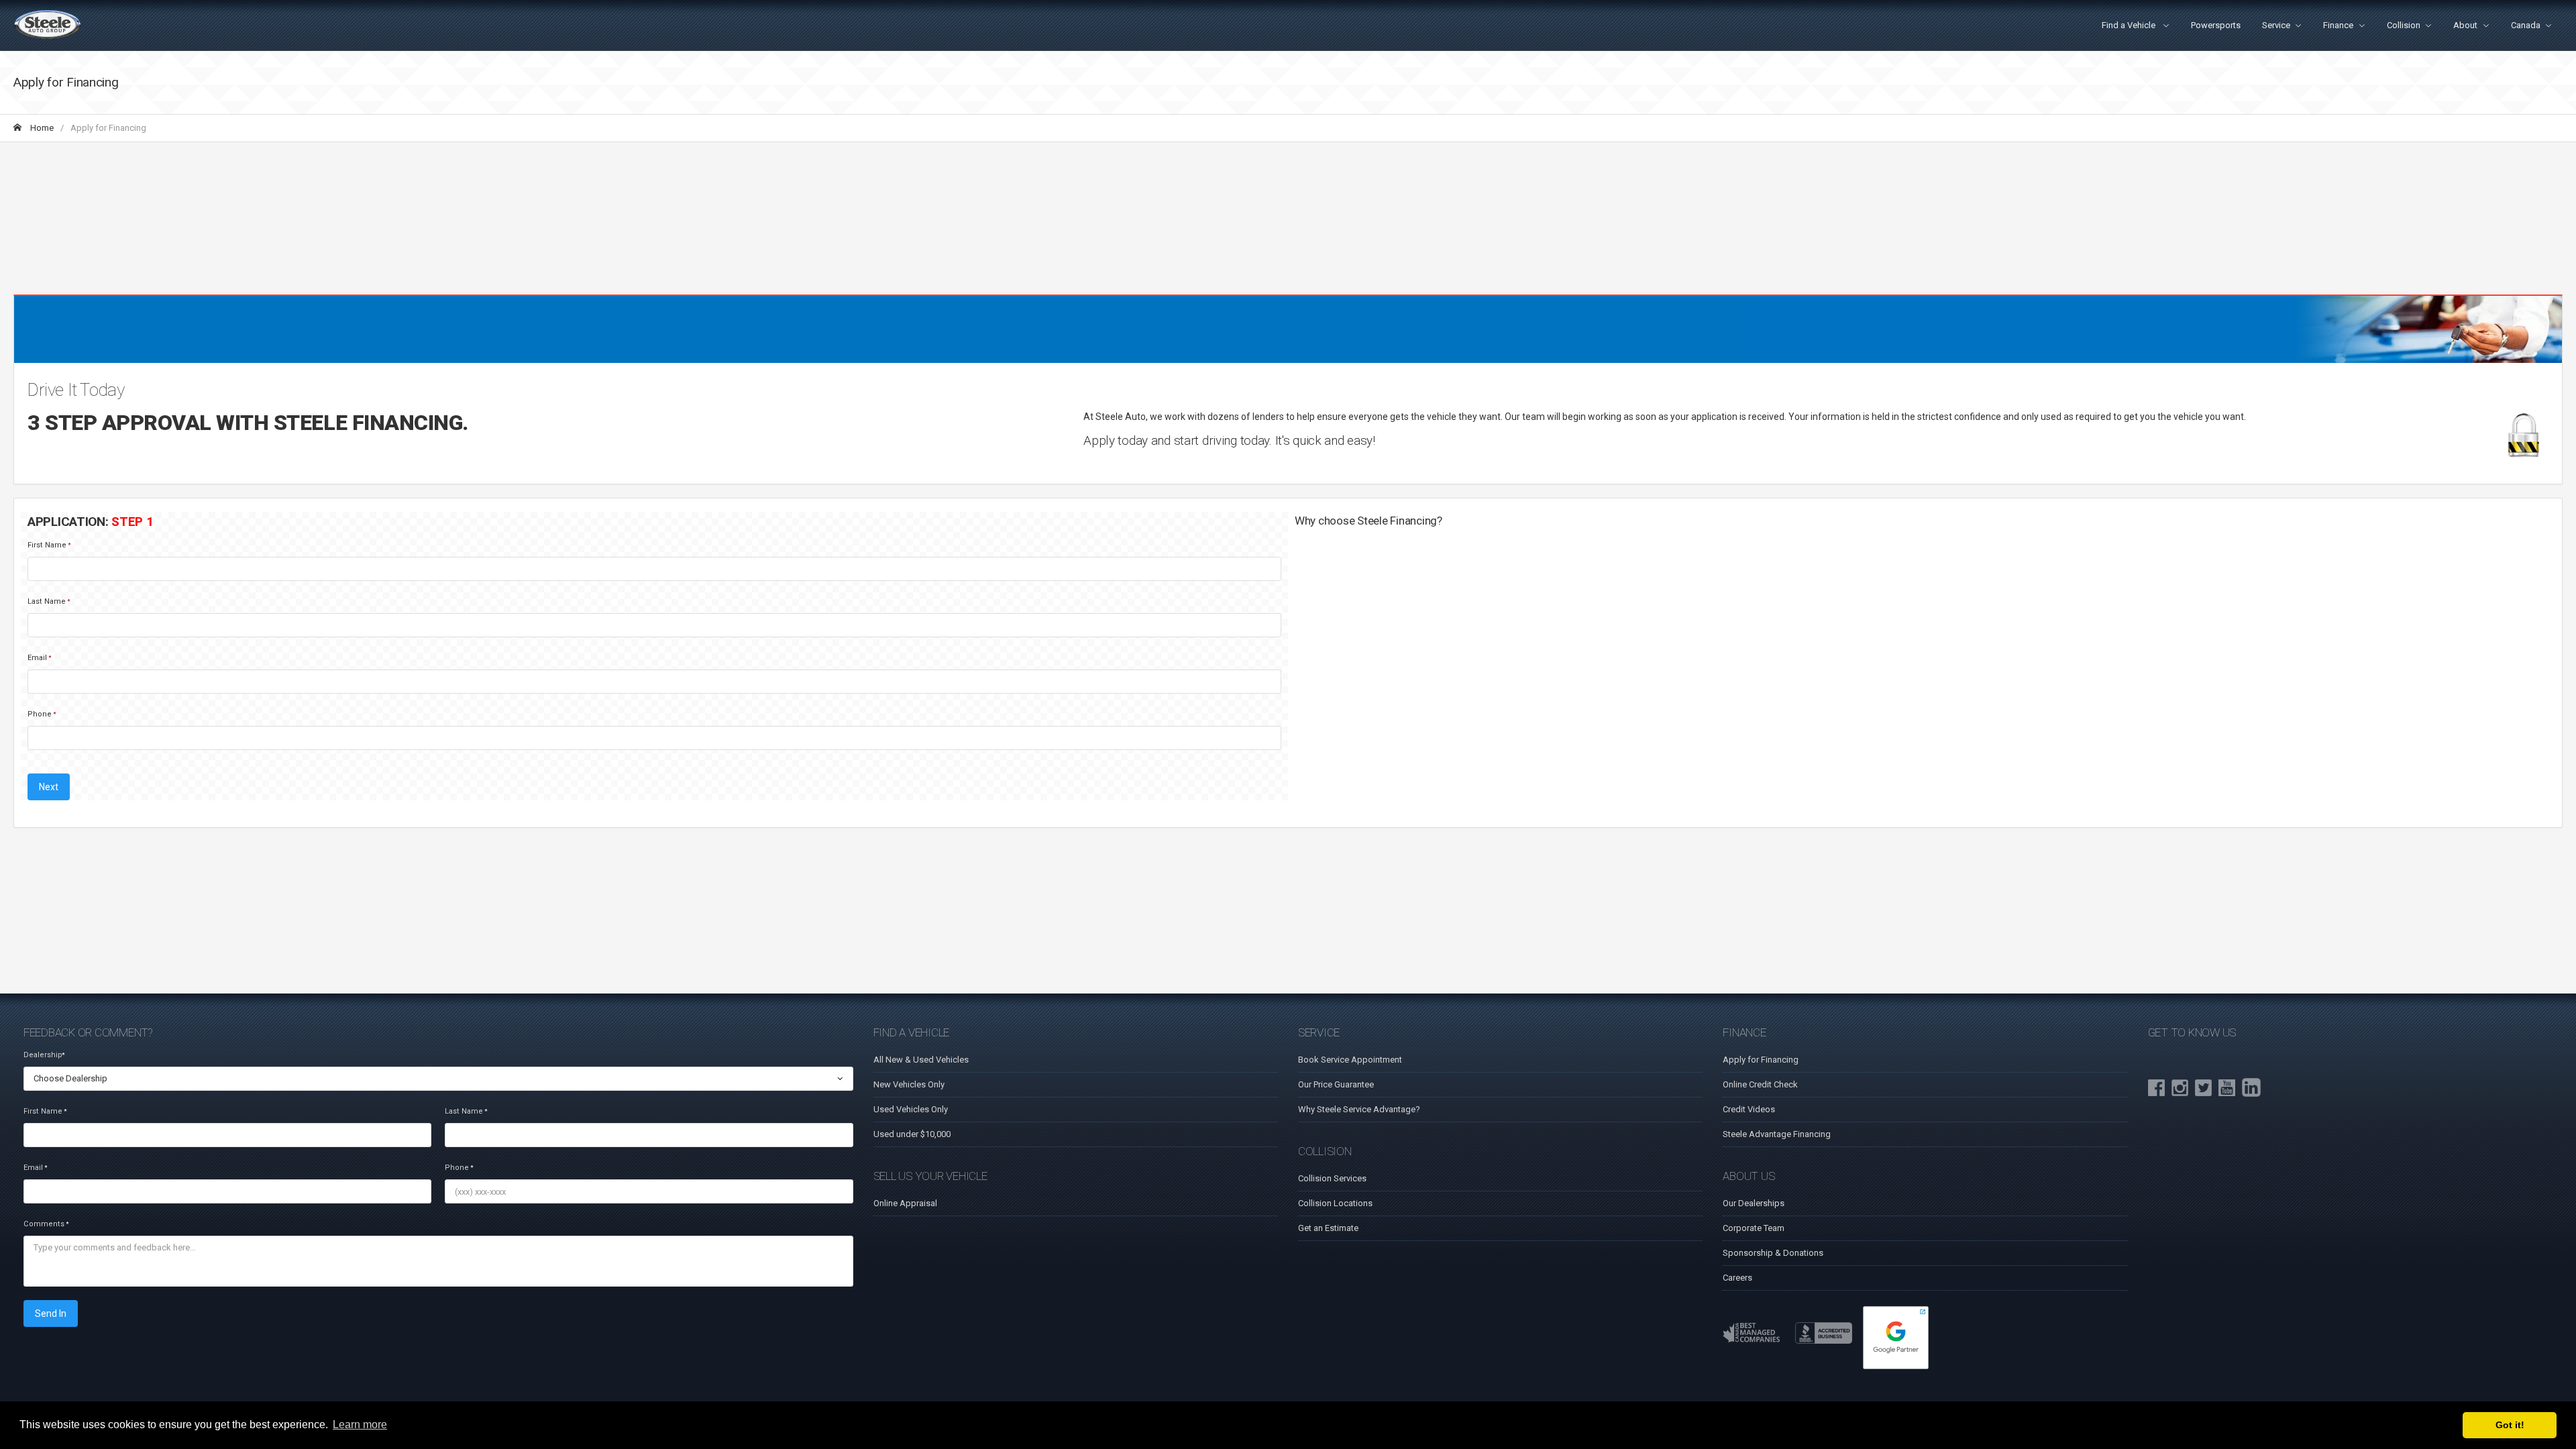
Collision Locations (1335, 1203)
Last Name (49, 601)
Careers (1737, 1278)
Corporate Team (1754, 1228)
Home (41, 128)
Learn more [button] (360, 1425)
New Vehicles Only (909, 1084)
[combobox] (438, 1079)
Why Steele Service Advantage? (1359, 1109)
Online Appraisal (905, 1203)
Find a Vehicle (2130, 25)
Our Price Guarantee (1336, 1084)
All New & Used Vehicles (921, 1060)
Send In (51, 1313)
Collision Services (1332, 1178)
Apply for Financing (1761, 1060)
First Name (49, 545)
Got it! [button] (2510, 1425)
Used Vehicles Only (911, 1109)
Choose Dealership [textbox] (70, 1078)
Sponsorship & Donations (1773, 1253)
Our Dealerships (1754, 1203)
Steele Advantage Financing (1777, 1134)
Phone (42, 714)
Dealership (44, 1055)
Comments (46, 1224)
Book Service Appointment (1350, 1060)
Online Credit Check (1760, 1084)
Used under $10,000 (912, 1134)
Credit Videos (1749, 1109)
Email (39, 658)
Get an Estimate (1328, 1228)
